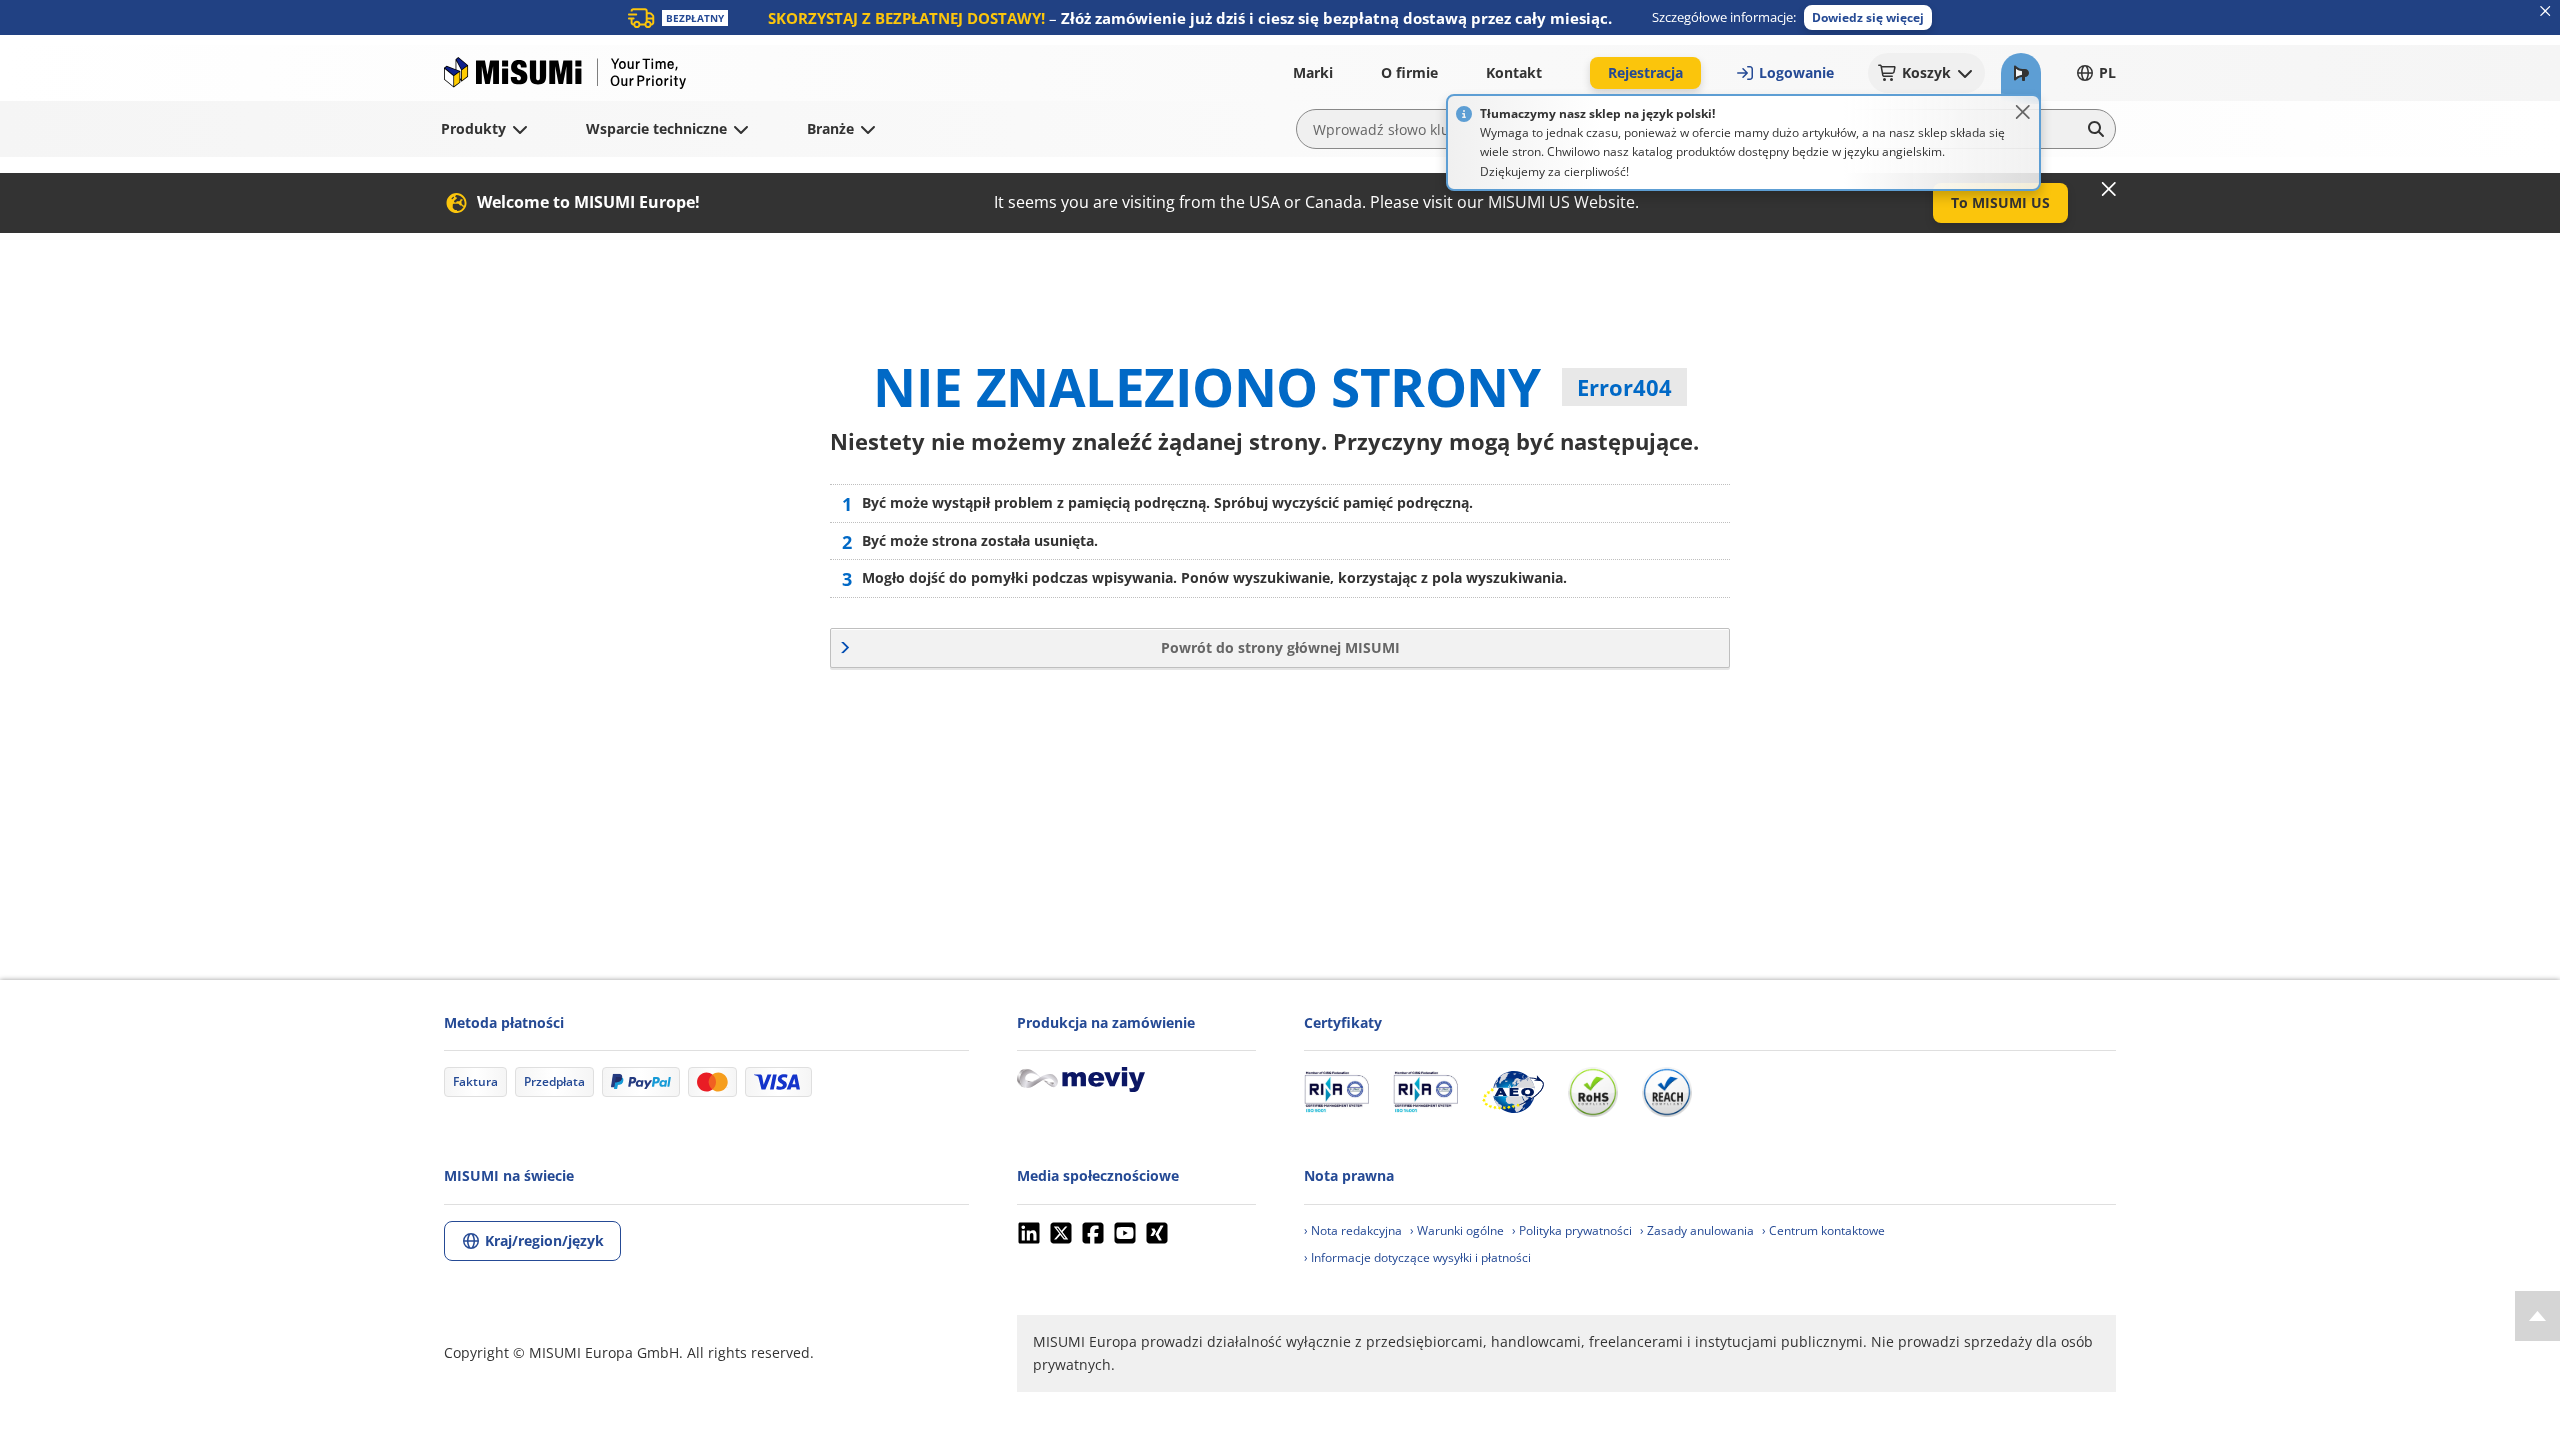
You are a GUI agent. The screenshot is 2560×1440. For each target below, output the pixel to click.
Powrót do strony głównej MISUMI (1280, 647)
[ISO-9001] (1336, 1092)
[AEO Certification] (1513, 1092)
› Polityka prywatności (1572, 1230)
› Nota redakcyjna (1353, 1230)
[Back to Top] (2537, 1316)
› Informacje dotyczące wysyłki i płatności (1417, 1257)
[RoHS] (1593, 1092)
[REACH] (1667, 1092)
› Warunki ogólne (1457, 1230)
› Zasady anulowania (1697, 1230)
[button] (1868, 17)
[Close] (2023, 112)
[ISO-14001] (1425, 1092)
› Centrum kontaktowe (1823, 1230)
